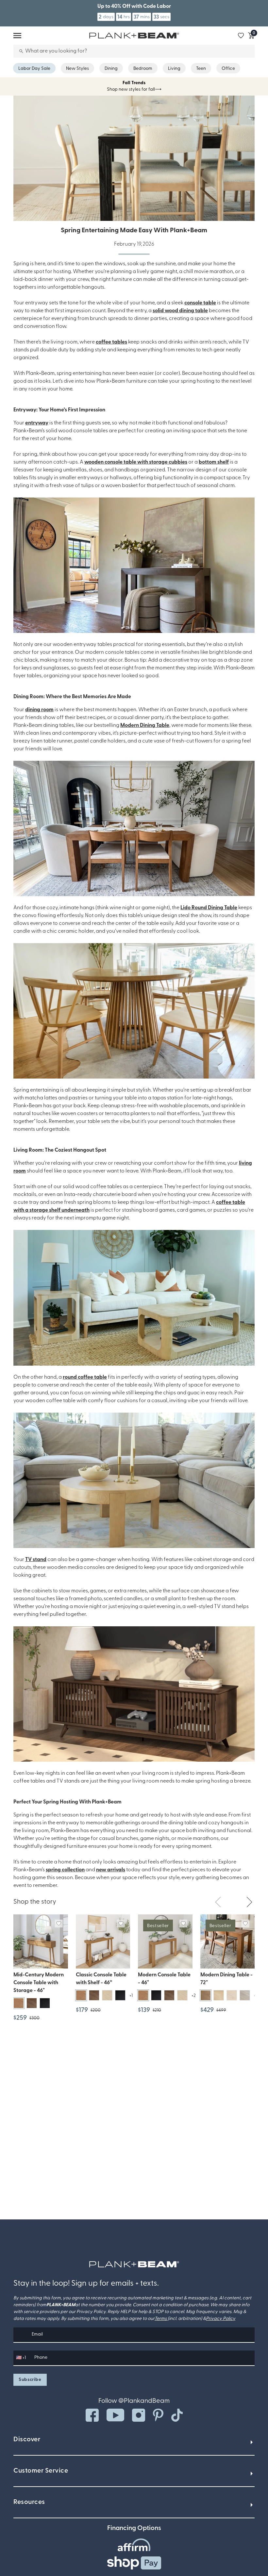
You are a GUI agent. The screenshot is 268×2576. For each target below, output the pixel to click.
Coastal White (232, 1996)
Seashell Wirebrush (245, 1996)
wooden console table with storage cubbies (136, 462)
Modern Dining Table (145, 726)
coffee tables (111, 342)
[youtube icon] (115, 2415)
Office (228, 69)
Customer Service (41, 2471)
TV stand (36, 1560)
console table (200, 303)
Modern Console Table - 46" (164, 1979)
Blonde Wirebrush (219, 1996)
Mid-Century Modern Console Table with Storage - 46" (39, 1983)
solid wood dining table (180, 311)
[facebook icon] (92, 2415)
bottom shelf (214, 462)
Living (174, 69)
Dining (111, 69)
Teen (201, 69)
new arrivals (111, 1870)
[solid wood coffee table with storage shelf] (134, 1298)
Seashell (107, 1995)
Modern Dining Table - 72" (226, 1979)
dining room (39, 710)
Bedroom (143, 69)
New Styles (77, 69)
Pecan (19, 2003)
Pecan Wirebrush (206, 1996)
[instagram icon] (139, 2415)
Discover (27, 2440)
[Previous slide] (218, 1902)
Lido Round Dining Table (209, 908)
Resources (29, 2502)
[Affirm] (134, 2545)
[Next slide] (249, 1902)
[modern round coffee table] (134, 1480)
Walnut (32, 2003)
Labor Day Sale (34, 69)
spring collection (65, 1870)
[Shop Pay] (134, 2563)
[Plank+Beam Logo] (134, 2264)
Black (45, 2003)
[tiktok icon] (177, 2415)
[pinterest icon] (158, 2415)
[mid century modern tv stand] (134, 1694)
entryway (37, 423)
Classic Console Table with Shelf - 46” (101, 1979)
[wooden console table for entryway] (134, 565)
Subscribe (30, 2380)
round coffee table (85, 1377)
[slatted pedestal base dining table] (134, 1011)
